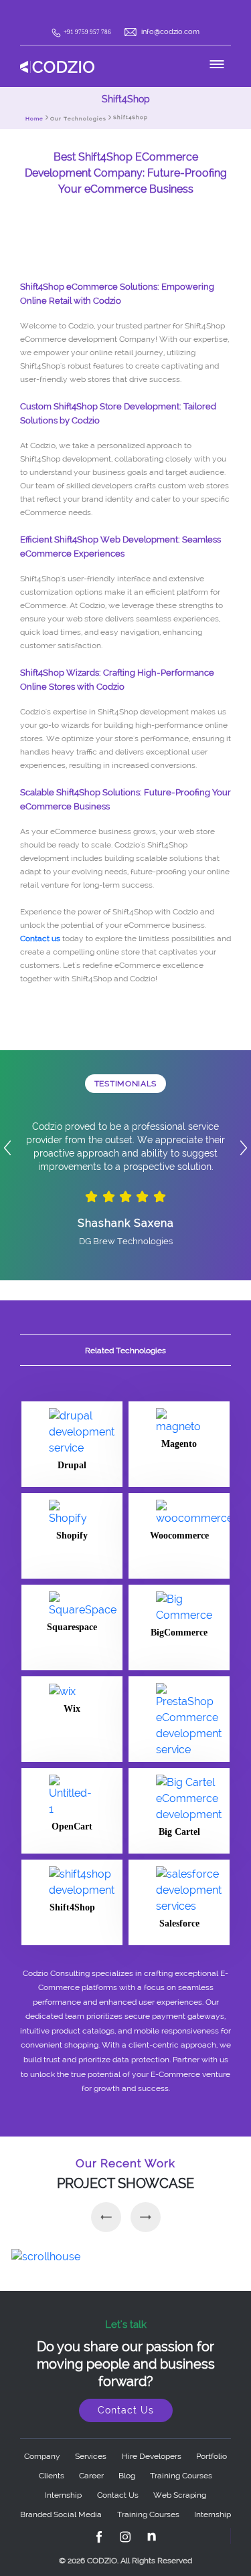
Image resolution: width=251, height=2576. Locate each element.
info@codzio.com (170, 32)
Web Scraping (180, 2495)
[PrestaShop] (179, 1719)
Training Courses (148, 2514)
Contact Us (126, 2410)
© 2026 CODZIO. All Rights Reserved (125, 2561)
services (91, 2456)
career (91, 2476)
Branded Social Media (61, 2514)
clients (52, 2476)
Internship (63, 2495)
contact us (118, 2495)
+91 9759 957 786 (88, 32)
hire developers (152, 2456)
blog (127, 2476)
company (42, 2456)
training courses (181, 2476)
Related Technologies (125, 1351)
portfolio (212, 2456)
